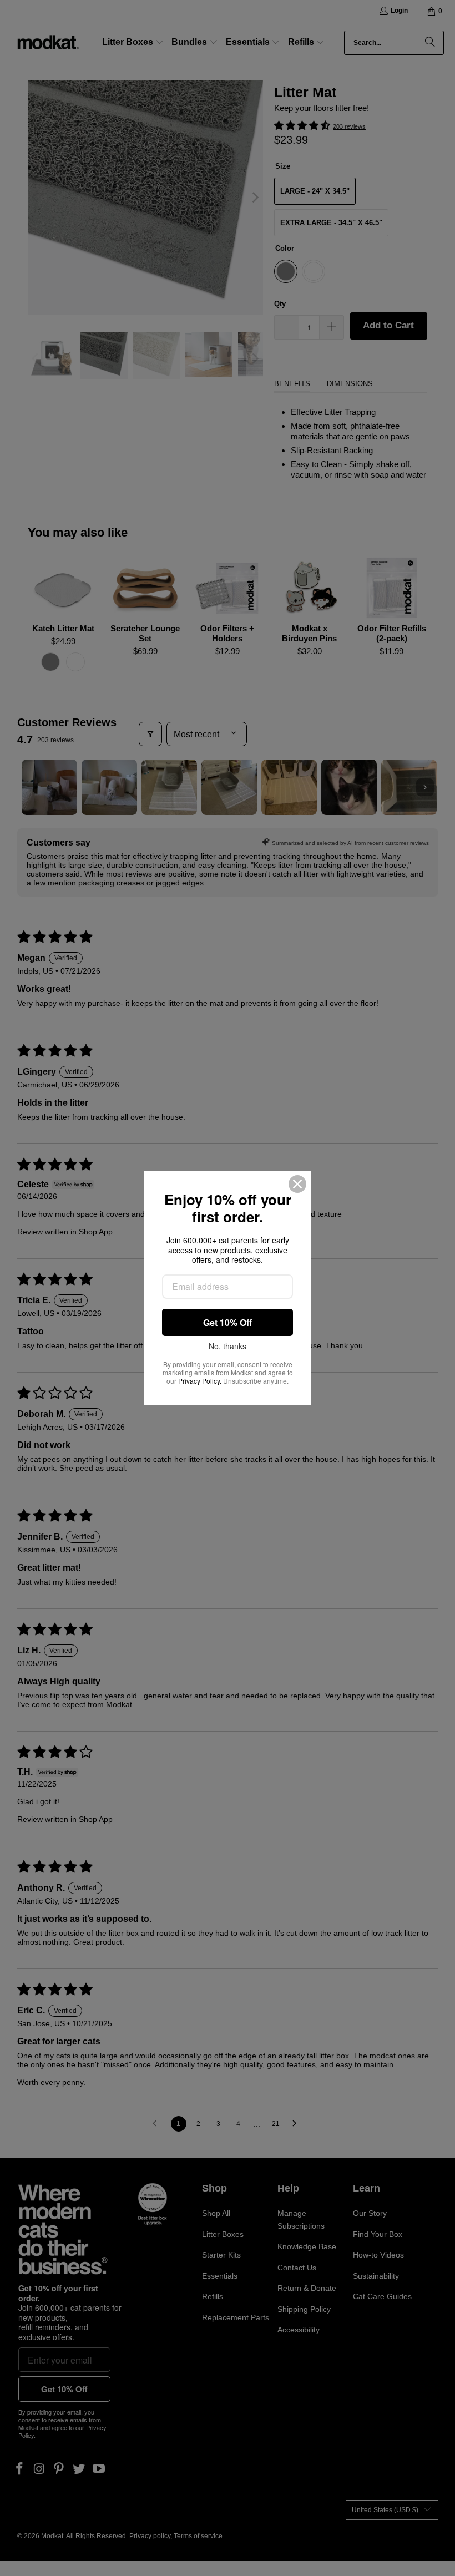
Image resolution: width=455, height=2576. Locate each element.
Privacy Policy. (200, 1381)
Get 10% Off (228, 1322)
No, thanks (228, 1347)
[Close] (297, 1184)
